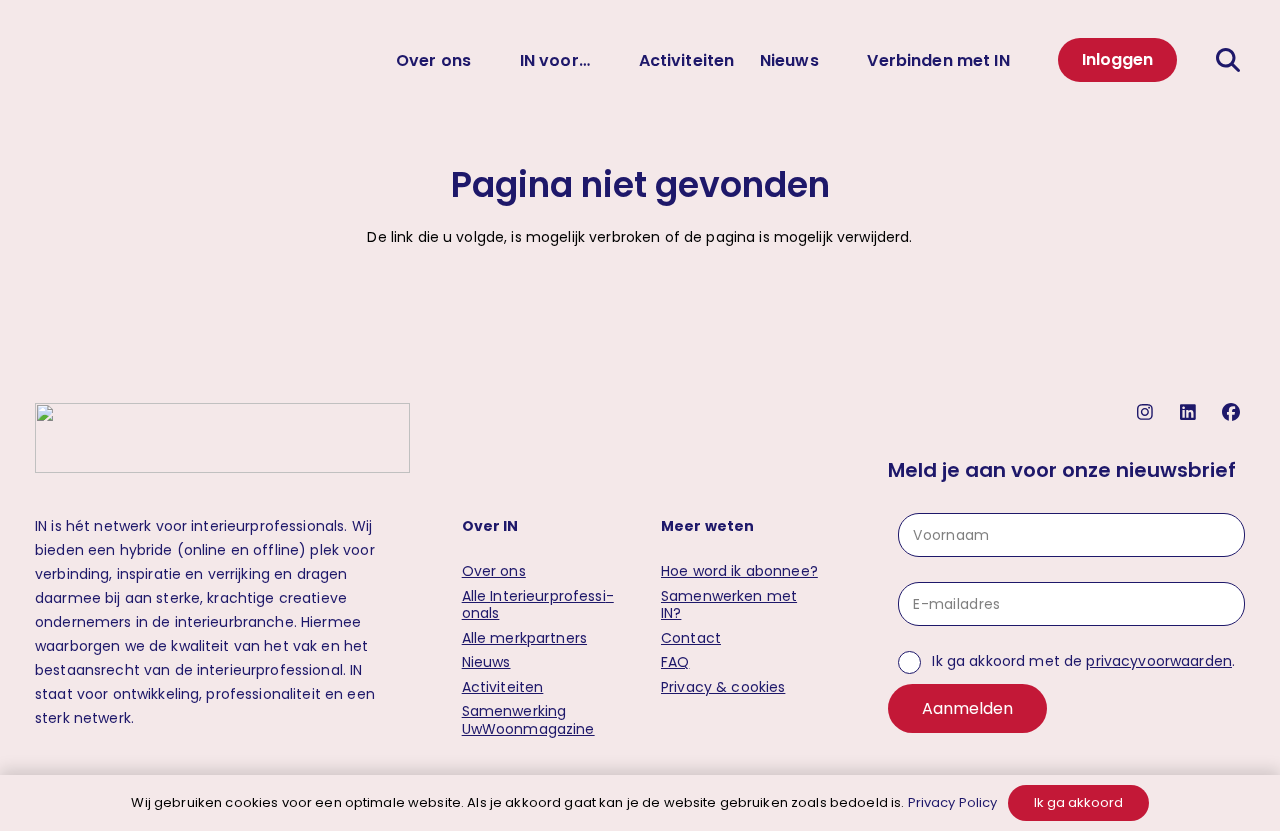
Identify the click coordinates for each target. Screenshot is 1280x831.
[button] (1230, 60)
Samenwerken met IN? (729, 605)
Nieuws (486, 662)
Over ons (494, 571)
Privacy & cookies (723, 687)
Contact (691, 638)
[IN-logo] (59, 60)
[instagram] (1147, 412)
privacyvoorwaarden (1159, 661)
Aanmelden (967, 708)
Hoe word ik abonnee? (739, 571)
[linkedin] (1190, 412)
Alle (538, 605)
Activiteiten (503, 687)
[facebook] (1233, 412)
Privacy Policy (953, 802)
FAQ (675, 662)
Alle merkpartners (524, 638)
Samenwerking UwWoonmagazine (528, 720)
